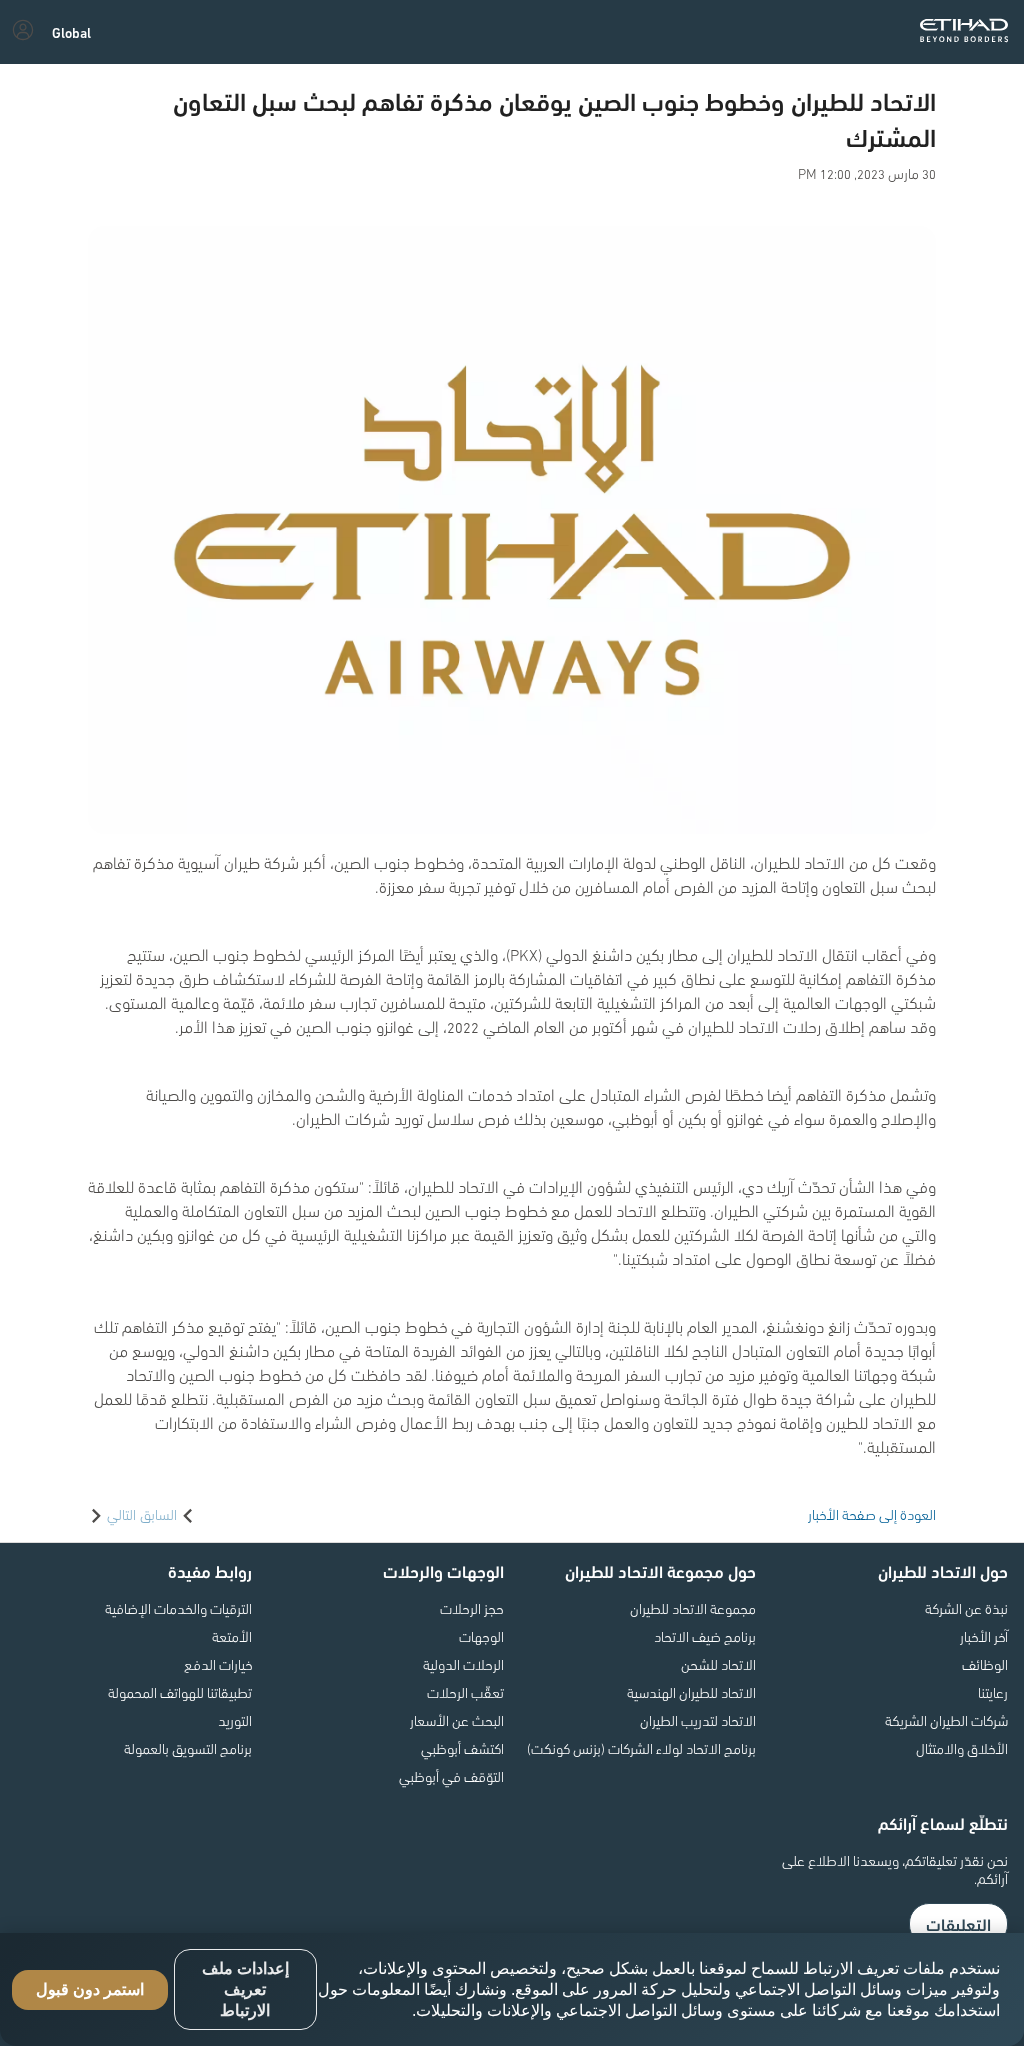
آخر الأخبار (984, 1636)
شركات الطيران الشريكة (946, 1720)
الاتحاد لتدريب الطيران (698, 1720)
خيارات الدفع (218, 1664)
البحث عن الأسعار (457, 1720)
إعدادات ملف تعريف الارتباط (245, 1989)
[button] (71, 32)
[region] (512, 1989)
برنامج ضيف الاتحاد (705, 1636)
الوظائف (985, 1664)
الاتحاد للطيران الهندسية (691, 1692)
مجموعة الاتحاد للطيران (693, 1608)
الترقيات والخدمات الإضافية (178, 1608)
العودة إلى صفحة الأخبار (872, 1514)
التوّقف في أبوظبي (451, 1776)
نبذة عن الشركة (966, 1608)
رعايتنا (993, 1692)
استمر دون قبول (90, 1989)
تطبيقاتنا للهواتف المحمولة (180, 1692)
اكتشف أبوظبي (462, 1748)
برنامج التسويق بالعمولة (188, 1748)
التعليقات (958, 1924)
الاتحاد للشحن (718, 1664)
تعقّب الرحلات (465, 1692)
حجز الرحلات (472, 1608)
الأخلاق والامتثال (962, 1748)
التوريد (235, 1720)
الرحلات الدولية (463, 1664)
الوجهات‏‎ (481, 1636)
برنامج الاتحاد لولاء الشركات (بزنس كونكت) (641, 1748)
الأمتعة (232, 1636)
